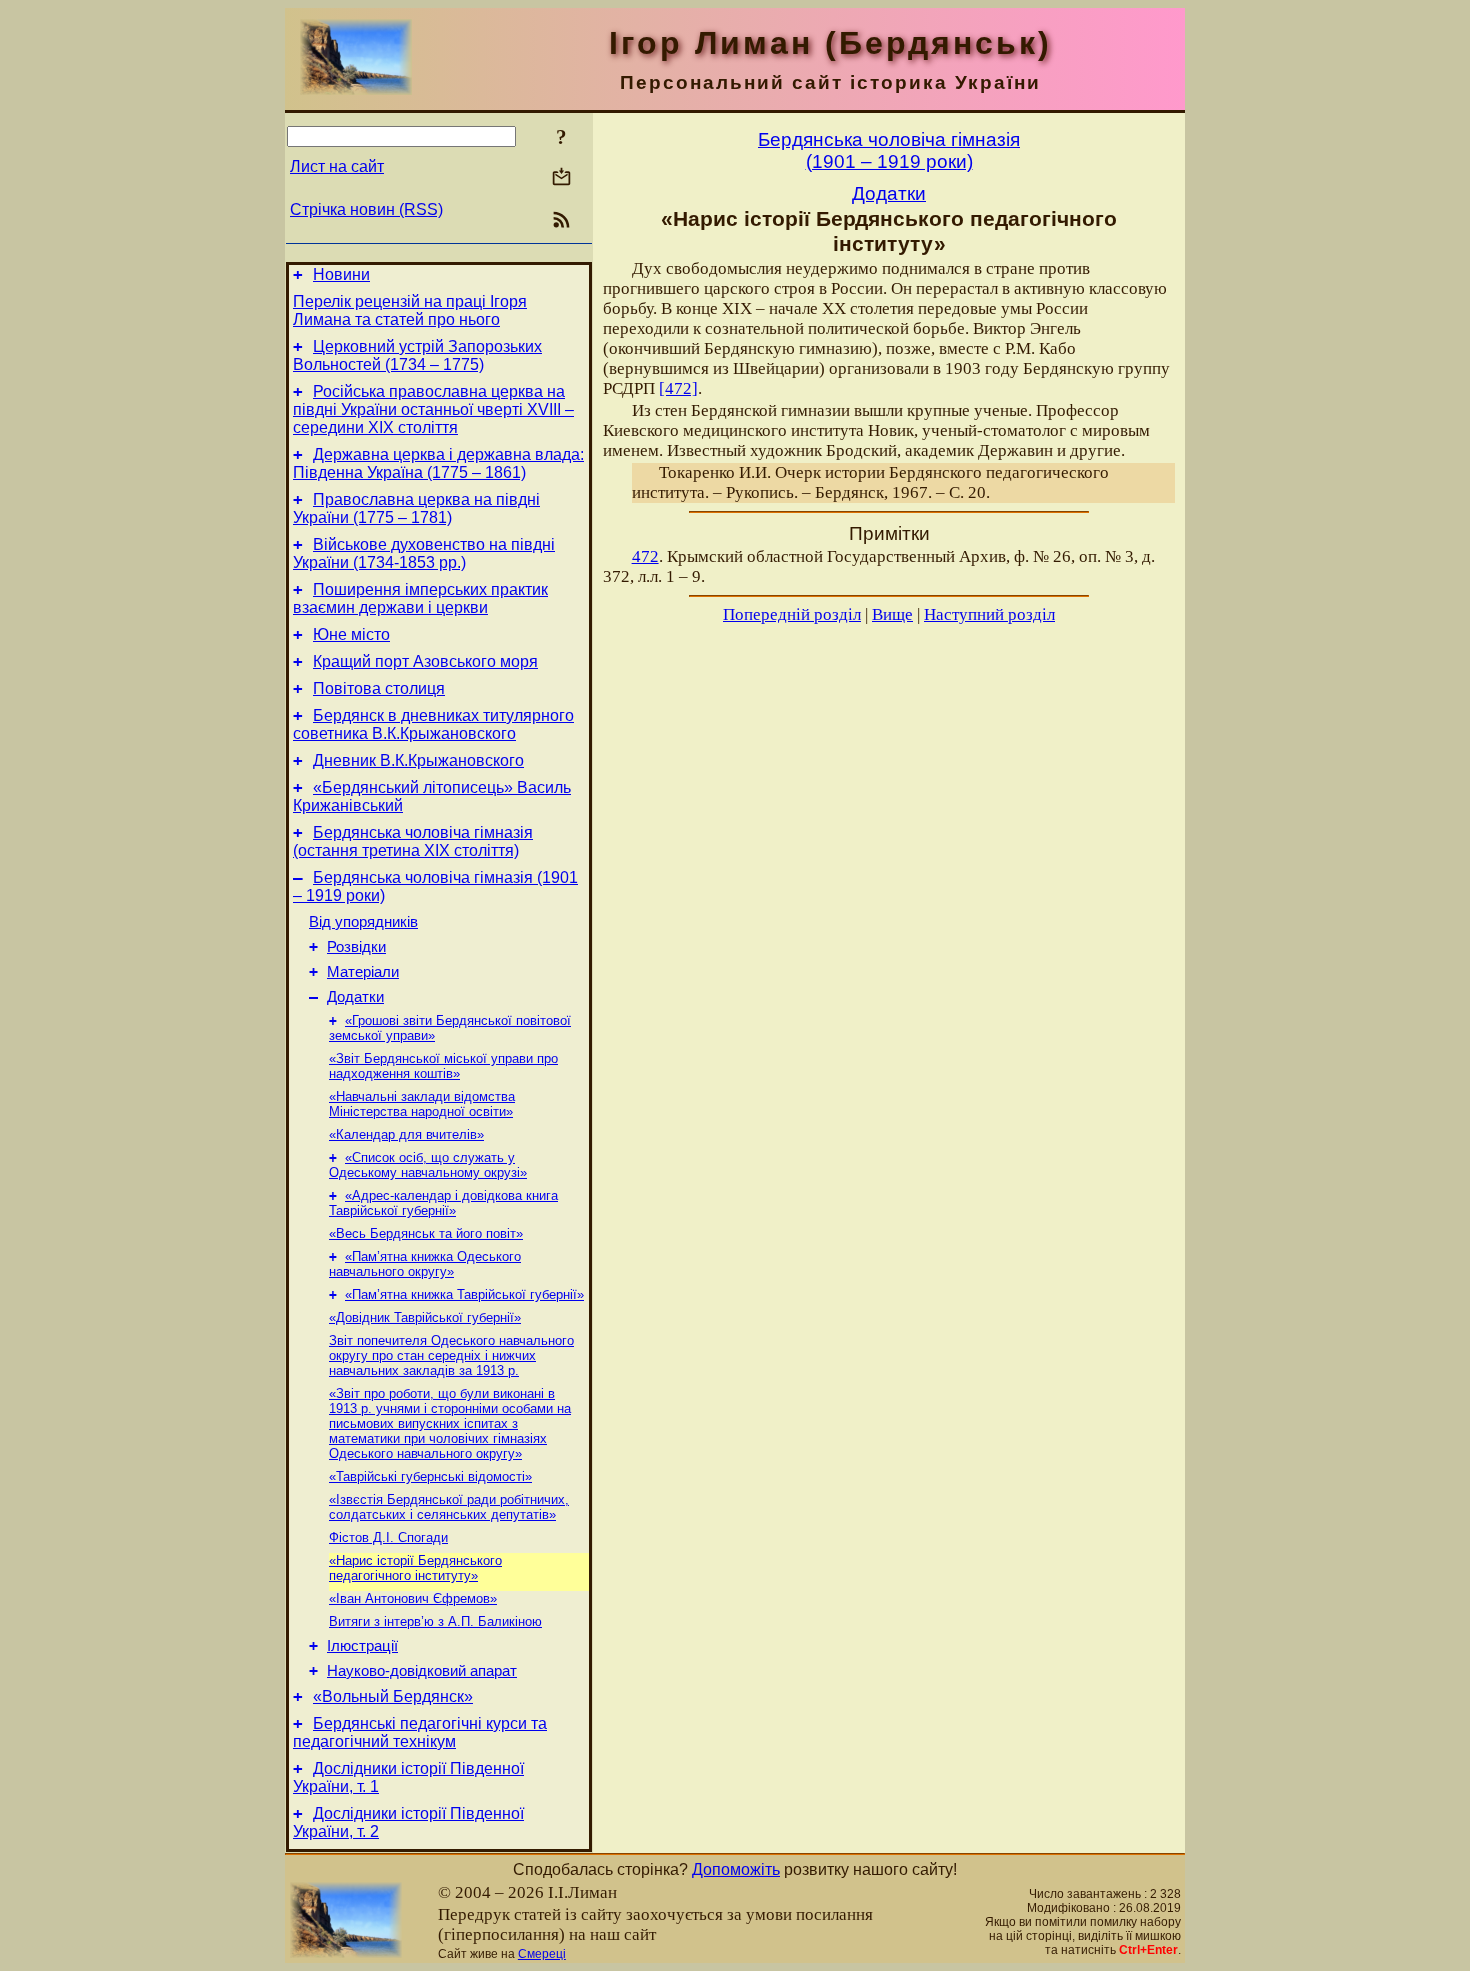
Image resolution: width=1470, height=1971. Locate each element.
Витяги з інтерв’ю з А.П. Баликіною (435, 1621)
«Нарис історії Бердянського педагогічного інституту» (415, 1568)
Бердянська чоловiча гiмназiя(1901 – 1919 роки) (889, 150)
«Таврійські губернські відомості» (430, 1476)
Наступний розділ (989, 614)
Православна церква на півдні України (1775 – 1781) (416, 508)
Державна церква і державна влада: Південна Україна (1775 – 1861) (438, 463)
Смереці (542, 1954)
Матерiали (363, 972)
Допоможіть (736, 1869)
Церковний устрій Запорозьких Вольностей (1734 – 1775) (417, 355)
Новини (341, 274)
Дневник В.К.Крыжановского (418, 760)
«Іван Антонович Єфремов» (413, 1598)
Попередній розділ (792, 614)
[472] (678, 388)
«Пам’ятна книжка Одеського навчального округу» (425, 1264)
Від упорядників (363, 922)
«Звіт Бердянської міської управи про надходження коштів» (443, 1066)
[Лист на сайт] (561, 178)
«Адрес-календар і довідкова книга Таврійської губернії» (443, 1203)
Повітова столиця (379, 688)
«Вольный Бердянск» (393, 1696)
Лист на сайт (337, 166)
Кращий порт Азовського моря (425, 661)
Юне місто (351, 634)
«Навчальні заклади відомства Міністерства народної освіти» (422, 1104)
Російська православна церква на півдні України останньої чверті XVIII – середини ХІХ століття (433, 409)
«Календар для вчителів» (406, 1134)
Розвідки (356, 947)
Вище (892, 614)
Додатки (355, 997)
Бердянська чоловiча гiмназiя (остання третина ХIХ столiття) (413, 841)
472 (645, 556)
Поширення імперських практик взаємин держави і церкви (420, 598)
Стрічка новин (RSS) (366, 209)
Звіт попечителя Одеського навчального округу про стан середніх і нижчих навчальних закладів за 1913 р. (451, 1355)
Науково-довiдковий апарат (422, 1671)
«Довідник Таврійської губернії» (425, 1317)
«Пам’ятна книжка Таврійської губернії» (464, 1294)
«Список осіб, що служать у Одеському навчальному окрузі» (428, 1165)
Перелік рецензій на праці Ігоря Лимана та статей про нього (410, 310)
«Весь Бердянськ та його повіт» (426, 1233)
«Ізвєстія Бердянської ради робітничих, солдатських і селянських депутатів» (449, 1507)
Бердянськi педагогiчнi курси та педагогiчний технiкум (420, 1732)
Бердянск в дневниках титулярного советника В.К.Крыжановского (433, 724)
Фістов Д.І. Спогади (388, 1537)
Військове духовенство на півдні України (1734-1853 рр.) (424, 553)
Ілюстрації (362, 1646)
